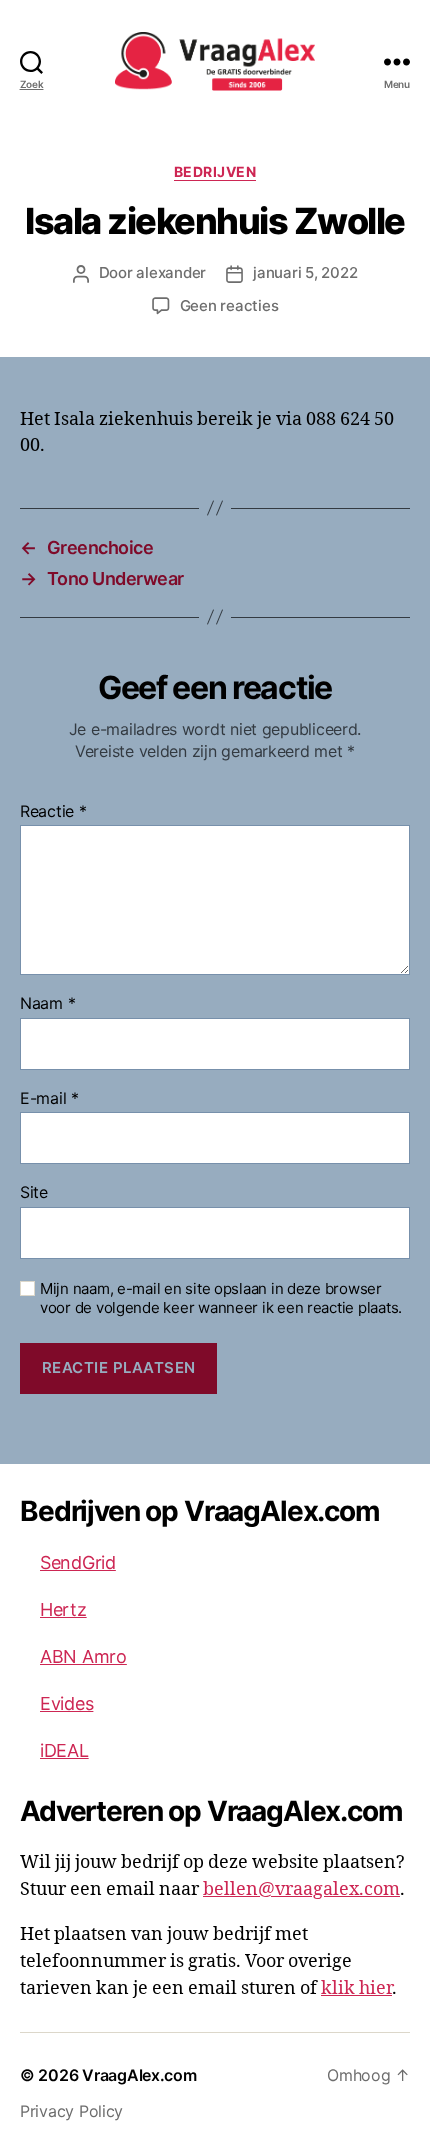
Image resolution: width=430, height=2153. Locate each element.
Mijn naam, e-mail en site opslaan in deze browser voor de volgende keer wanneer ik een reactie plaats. (221, 1298)
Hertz (63, 1609)
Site (34, 1193)
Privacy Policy (71, 2111)
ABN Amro (83, 1656)
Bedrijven (215, 171)
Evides (66, 1703)
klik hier (356, 1988)
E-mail (49, 1099)
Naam (47, 1004)
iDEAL (64, 1750)
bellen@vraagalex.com (301, 1889)
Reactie (53, 812)
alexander (171, 272)
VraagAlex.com (139, 2075)
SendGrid (78, 1562)
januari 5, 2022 (305, 272)
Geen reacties (229, 305)
